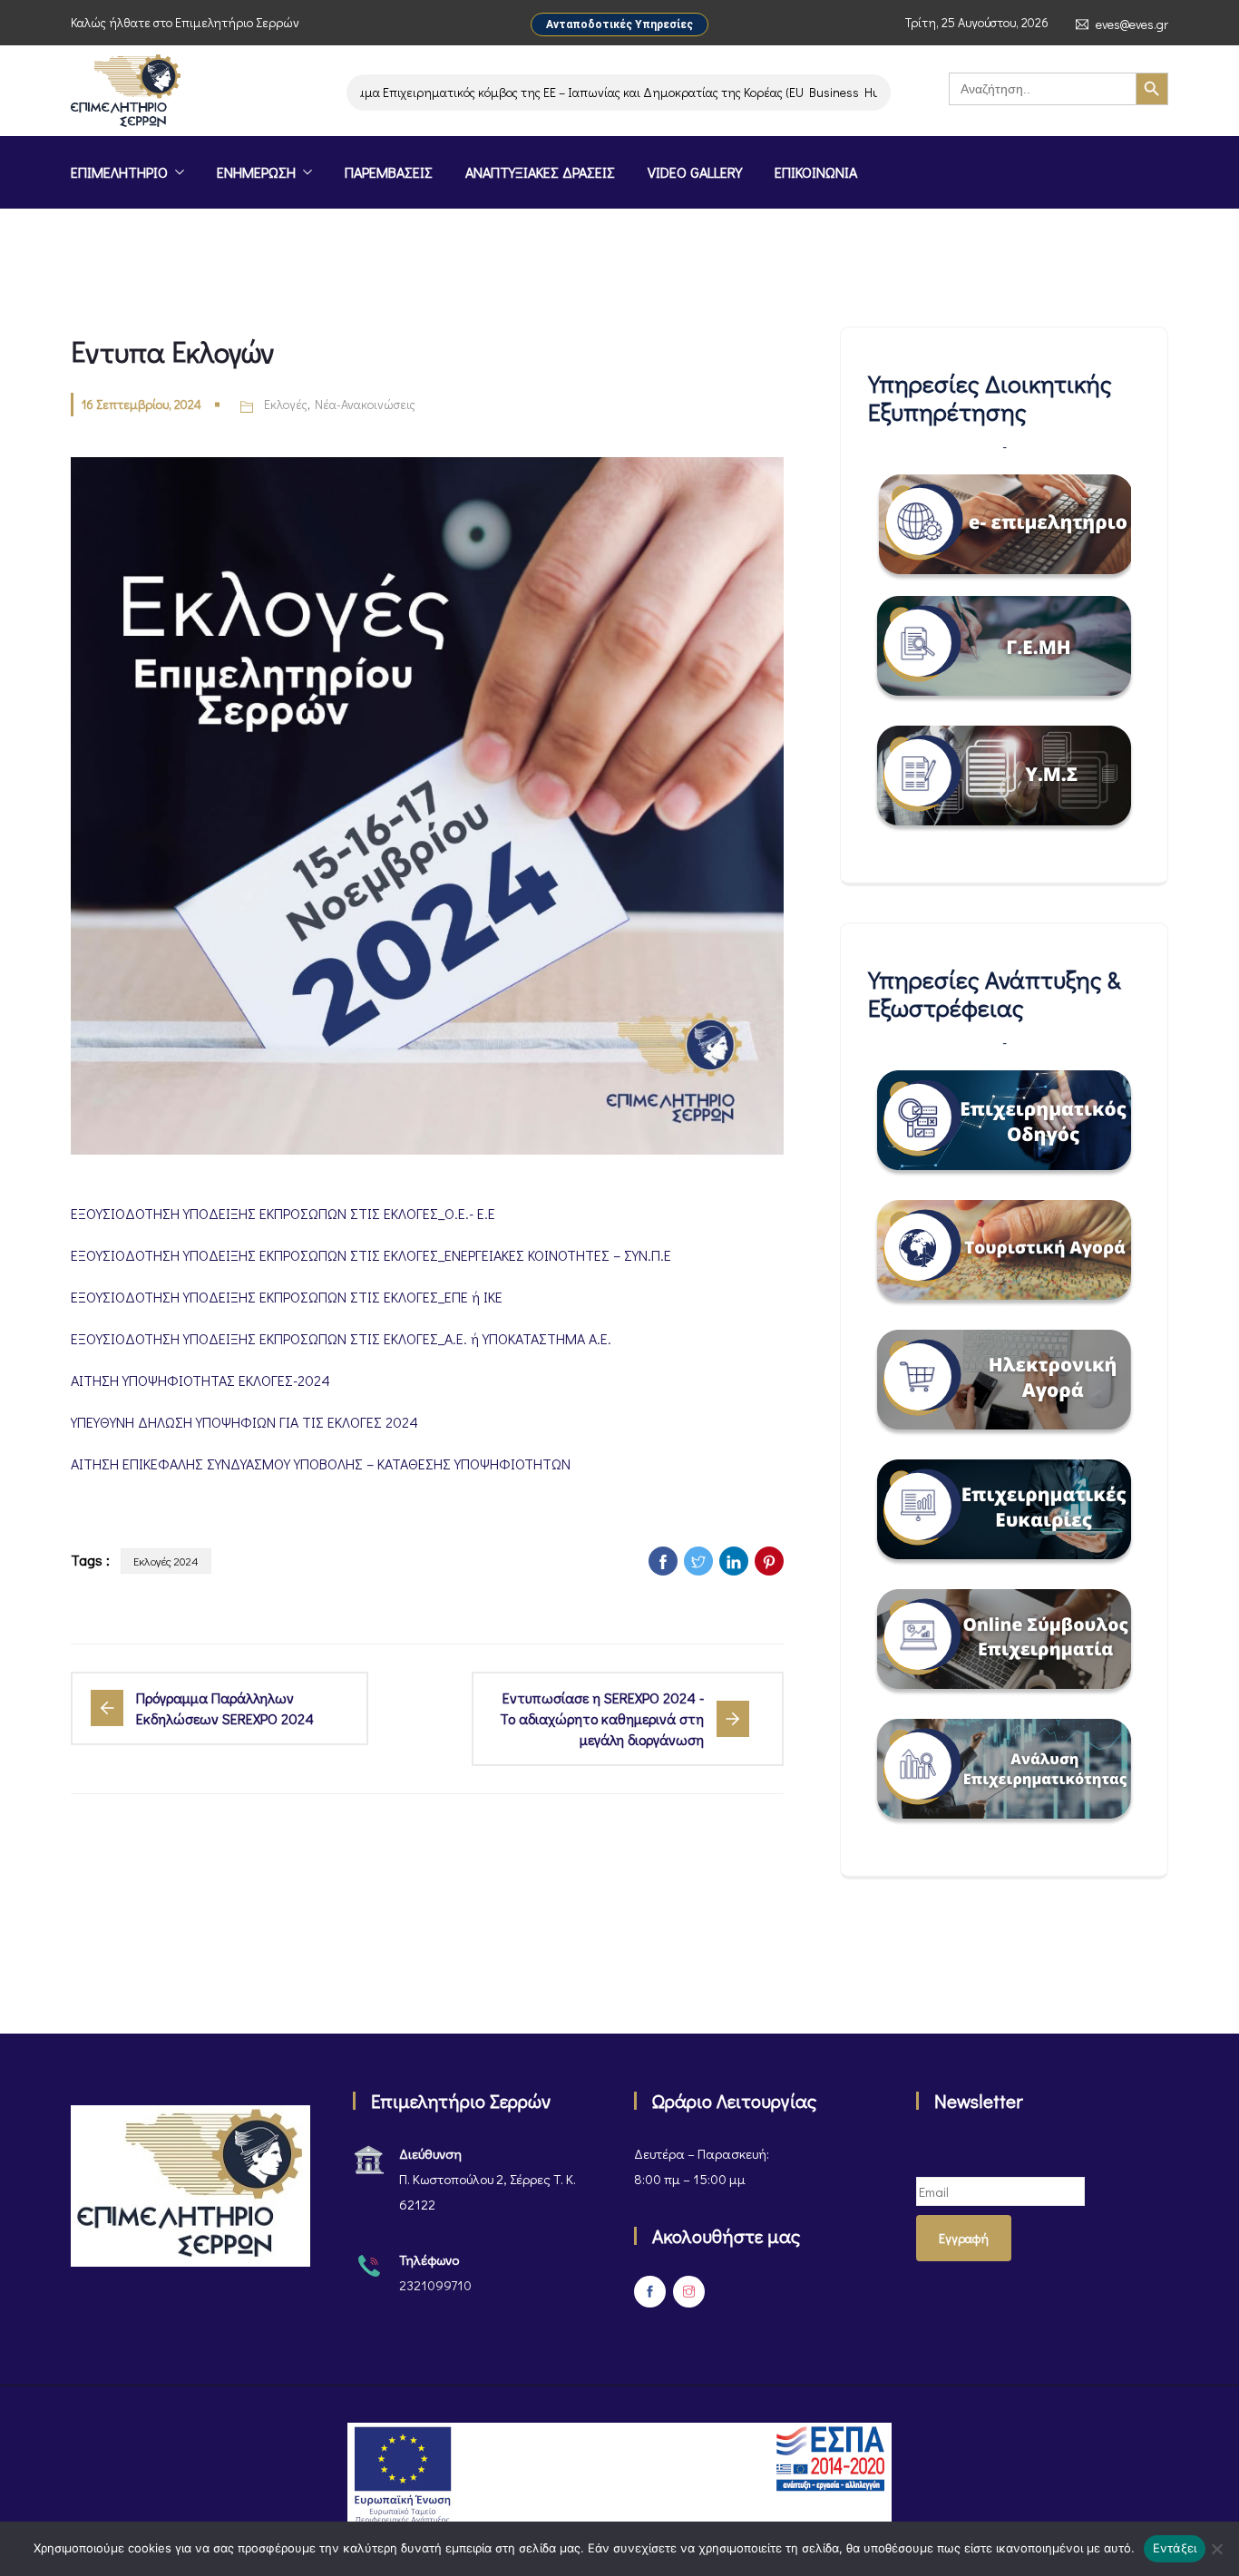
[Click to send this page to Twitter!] (698, 1561)
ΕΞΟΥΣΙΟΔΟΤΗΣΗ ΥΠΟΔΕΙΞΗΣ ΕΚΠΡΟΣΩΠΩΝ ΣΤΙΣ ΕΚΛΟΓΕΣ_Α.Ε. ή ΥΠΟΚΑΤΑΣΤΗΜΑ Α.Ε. (341, 1338)
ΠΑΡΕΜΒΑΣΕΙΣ (389, 172)
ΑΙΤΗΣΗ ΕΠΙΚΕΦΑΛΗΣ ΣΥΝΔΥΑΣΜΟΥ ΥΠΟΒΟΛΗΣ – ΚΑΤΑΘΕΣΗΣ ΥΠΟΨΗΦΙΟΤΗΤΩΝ (321, 1464)
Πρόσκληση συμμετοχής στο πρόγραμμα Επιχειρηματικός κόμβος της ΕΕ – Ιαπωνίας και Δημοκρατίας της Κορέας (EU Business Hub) (483, 92)
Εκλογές (286, 404)
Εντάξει (1175, 2548)
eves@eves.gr (1132, 24)
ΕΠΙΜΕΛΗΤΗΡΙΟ (119, 172)
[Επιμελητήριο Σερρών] (126, 93)
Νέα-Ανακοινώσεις (365, 404)
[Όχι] (1216, 2549)
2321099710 (435, 2285)
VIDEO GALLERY (695, 172)
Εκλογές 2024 (166, 1561)
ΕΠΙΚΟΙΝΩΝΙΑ (816, 172)
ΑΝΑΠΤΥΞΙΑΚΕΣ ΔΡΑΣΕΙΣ (540, 172)
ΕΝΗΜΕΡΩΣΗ (256, 172)
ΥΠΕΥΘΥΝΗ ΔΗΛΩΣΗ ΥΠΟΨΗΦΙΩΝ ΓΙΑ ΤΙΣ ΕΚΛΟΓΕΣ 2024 (244, 1422)
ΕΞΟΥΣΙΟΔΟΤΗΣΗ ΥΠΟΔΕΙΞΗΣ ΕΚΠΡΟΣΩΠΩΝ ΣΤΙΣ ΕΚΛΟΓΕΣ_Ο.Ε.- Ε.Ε (283, 1213)
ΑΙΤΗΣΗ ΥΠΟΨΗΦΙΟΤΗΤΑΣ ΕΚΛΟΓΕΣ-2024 (200, 1380)
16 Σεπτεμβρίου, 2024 (141, 404)
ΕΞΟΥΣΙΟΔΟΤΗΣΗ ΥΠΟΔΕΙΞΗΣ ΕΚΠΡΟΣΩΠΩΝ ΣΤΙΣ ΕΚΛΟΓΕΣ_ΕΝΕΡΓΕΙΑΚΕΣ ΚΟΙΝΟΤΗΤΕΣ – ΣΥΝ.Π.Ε (371, 1255)
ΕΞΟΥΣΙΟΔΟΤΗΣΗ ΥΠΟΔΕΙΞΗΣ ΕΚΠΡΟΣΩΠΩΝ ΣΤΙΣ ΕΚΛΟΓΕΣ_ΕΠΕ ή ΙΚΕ (287, 1297)
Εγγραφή (964, 2238)
